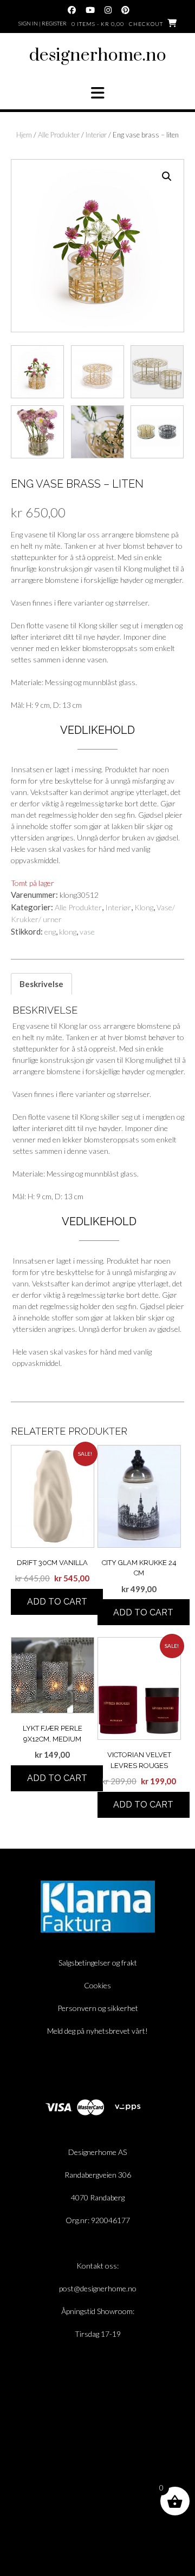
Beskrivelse (41, 984)
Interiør (96, 135)
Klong (144, 907)
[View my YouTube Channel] (90, 10)
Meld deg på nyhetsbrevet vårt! (97, 2031)
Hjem (24, 135)
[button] (97, 93)
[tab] (41, 984)
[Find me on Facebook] (72, 10)
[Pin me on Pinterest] (125, 10)
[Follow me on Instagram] (108, 10)
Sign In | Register (43, 23)
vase (87, 932)
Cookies (97, 1985)
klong (68, 932)
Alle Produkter (59, 135)
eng (50, 932)
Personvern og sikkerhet (98, 2008)
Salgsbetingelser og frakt (98, 1963)
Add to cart (57, 1602)
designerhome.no (98, 55)
